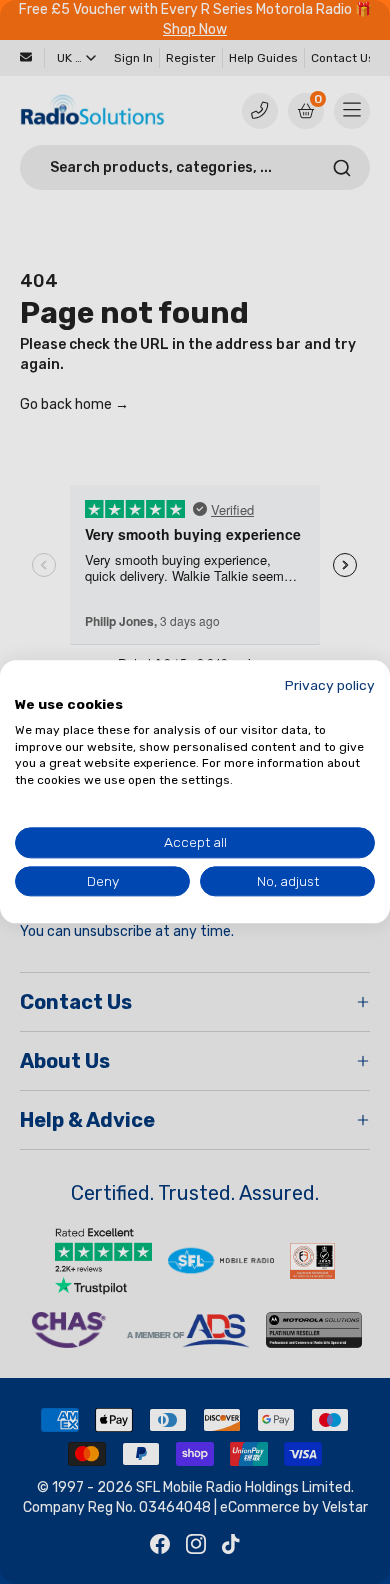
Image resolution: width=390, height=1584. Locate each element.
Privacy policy (330, 685)
